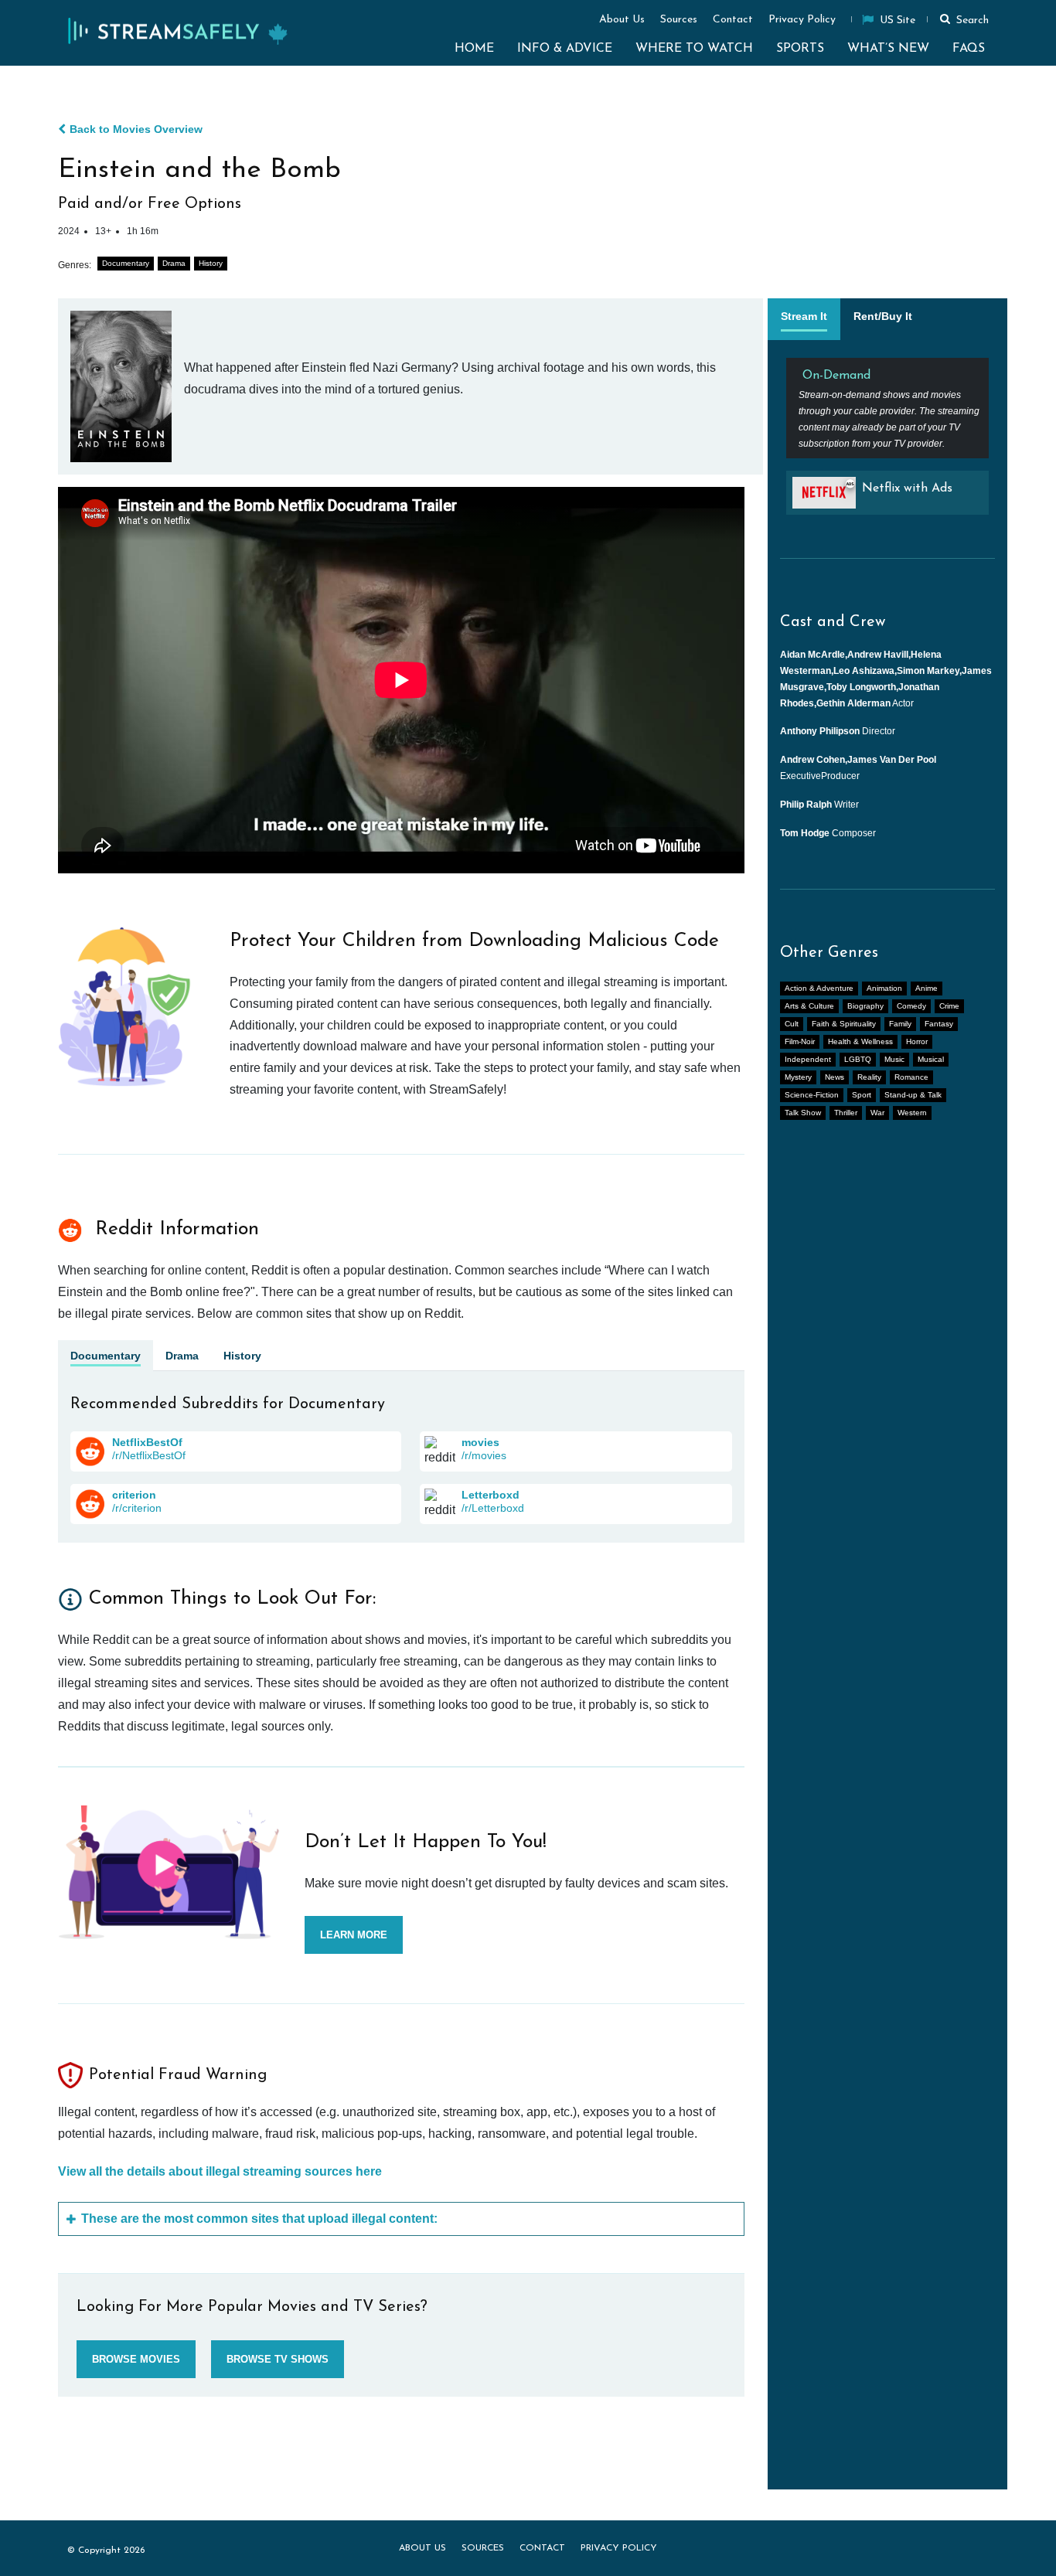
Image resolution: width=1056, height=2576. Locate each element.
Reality (869, 1077)
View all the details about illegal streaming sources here (220, 2171)
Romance (911, 1077)
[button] (962, 19)
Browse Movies (136, 2359)
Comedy (911, 1006)
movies (480, 1442)
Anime (927, 988)
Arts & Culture (809, 1006)
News (835, 1077)
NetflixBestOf (147, 1442)
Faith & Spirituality (844, 1024)
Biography (865, 1006)
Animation (884, 988)
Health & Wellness (860, 1041)
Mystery (798, 1077)
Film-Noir (800, 1041)
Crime (949, 1006)
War (877, 1113)
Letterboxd (491, 1495)
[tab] (804, 319)
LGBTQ (858, 1059)
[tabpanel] (887, 442)
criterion (134, 1495)
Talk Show (803, 1113)
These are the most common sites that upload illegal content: (259, 2219)
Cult (792, 1024)
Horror (917, 1041)
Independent (808, 1059)
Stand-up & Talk (913, 1095)
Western (912, 1113)
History (211, 263)
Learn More (354, 1935)
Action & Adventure (819, 988)
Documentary (126, 263)
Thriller (846, 1113)
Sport (862, 1095)
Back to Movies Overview (136, 129)
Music (894, 1059)
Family (900, 1024)
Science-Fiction (812, 1095)
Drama (174, 263)
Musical (931, 1059)
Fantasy (939, 1024)
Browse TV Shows (278, 2359)
